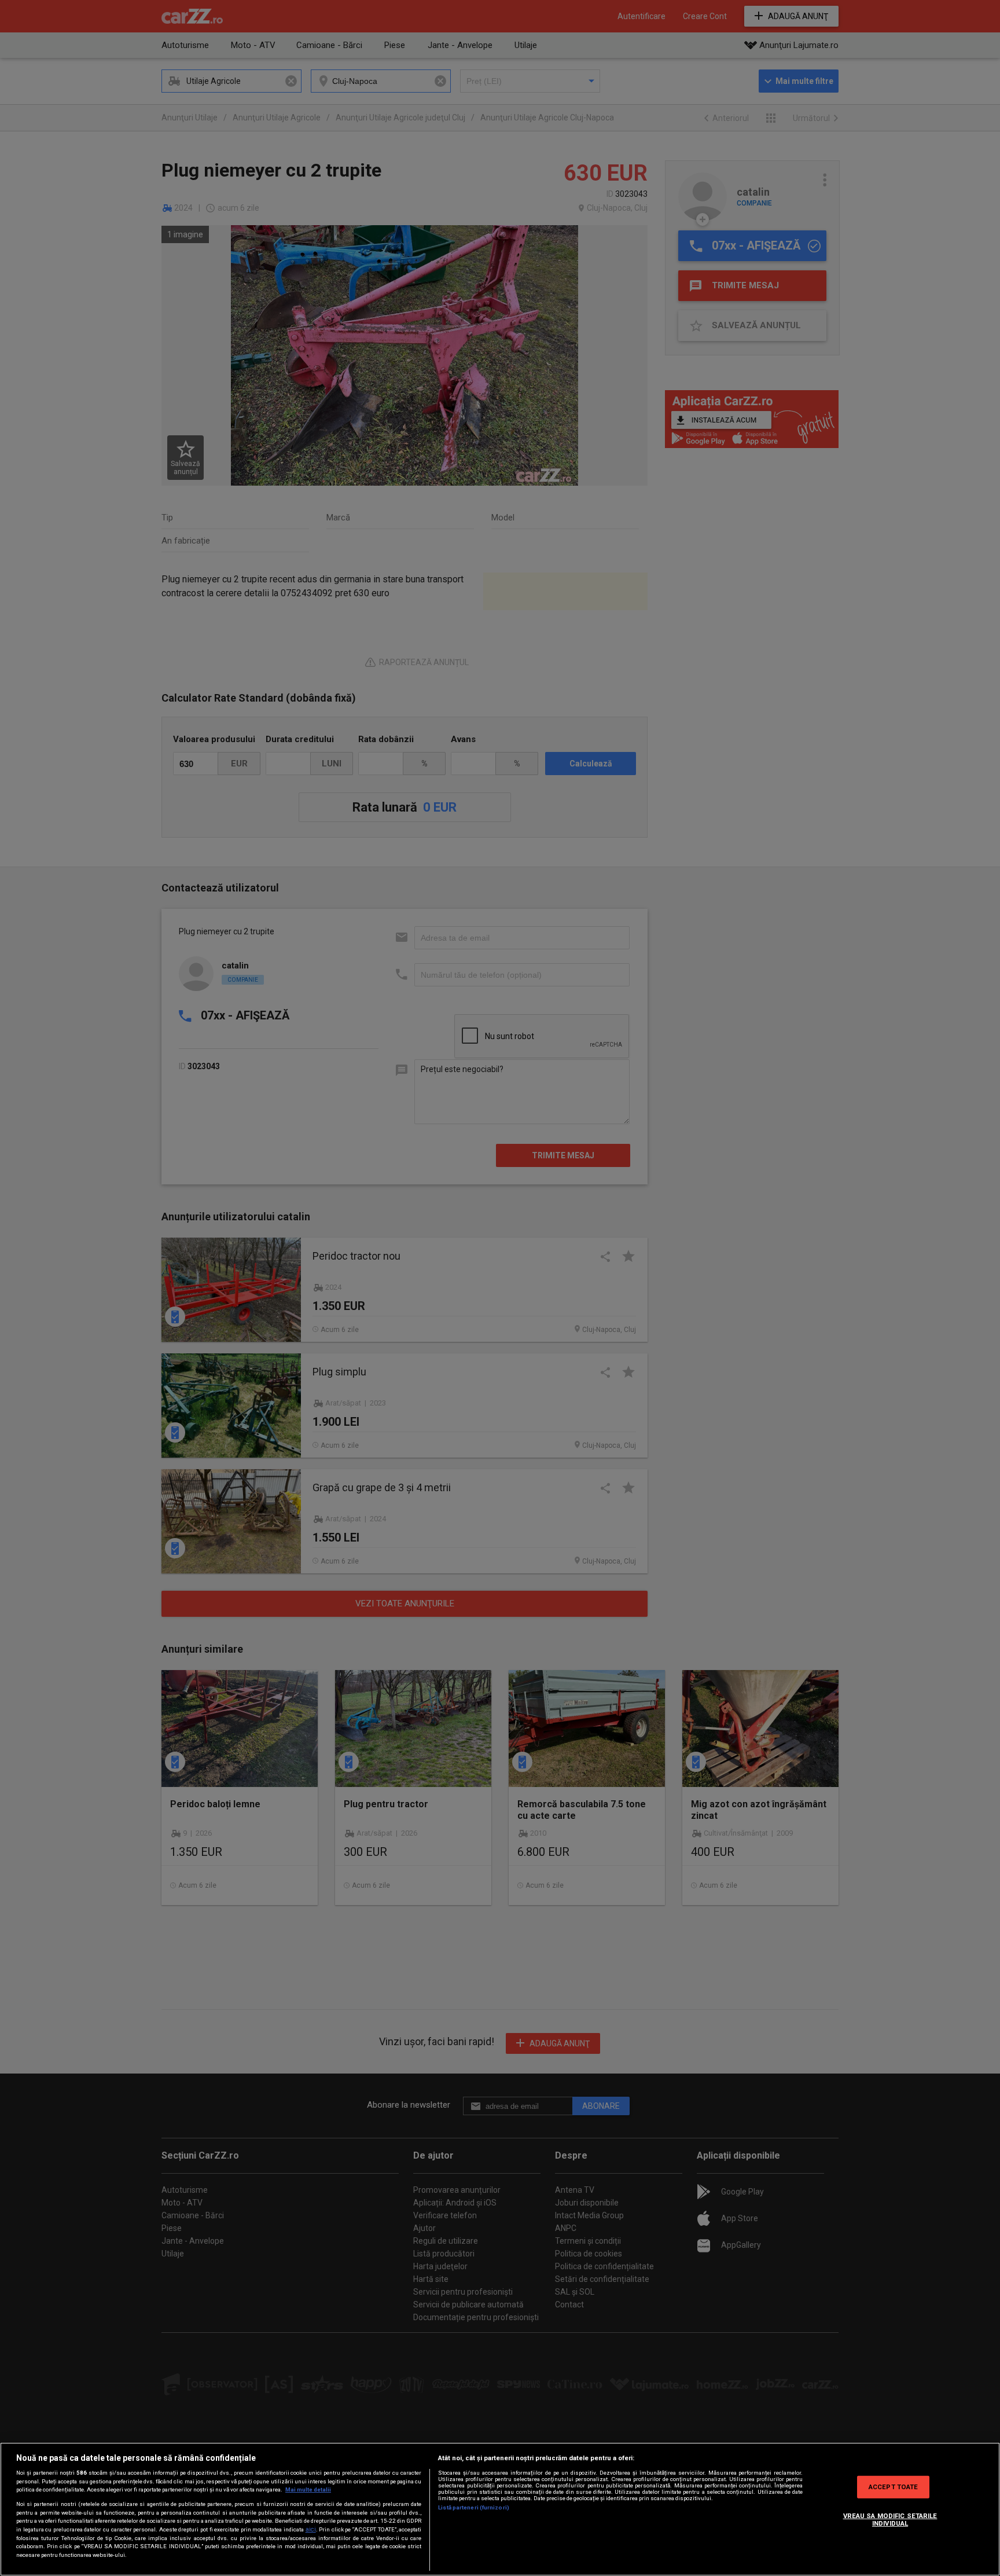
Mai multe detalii (308, 2489)
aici (311, 2529)
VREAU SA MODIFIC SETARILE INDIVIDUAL (890, 2520)
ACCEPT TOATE (893, 2486)
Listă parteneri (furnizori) (474, 2507)
